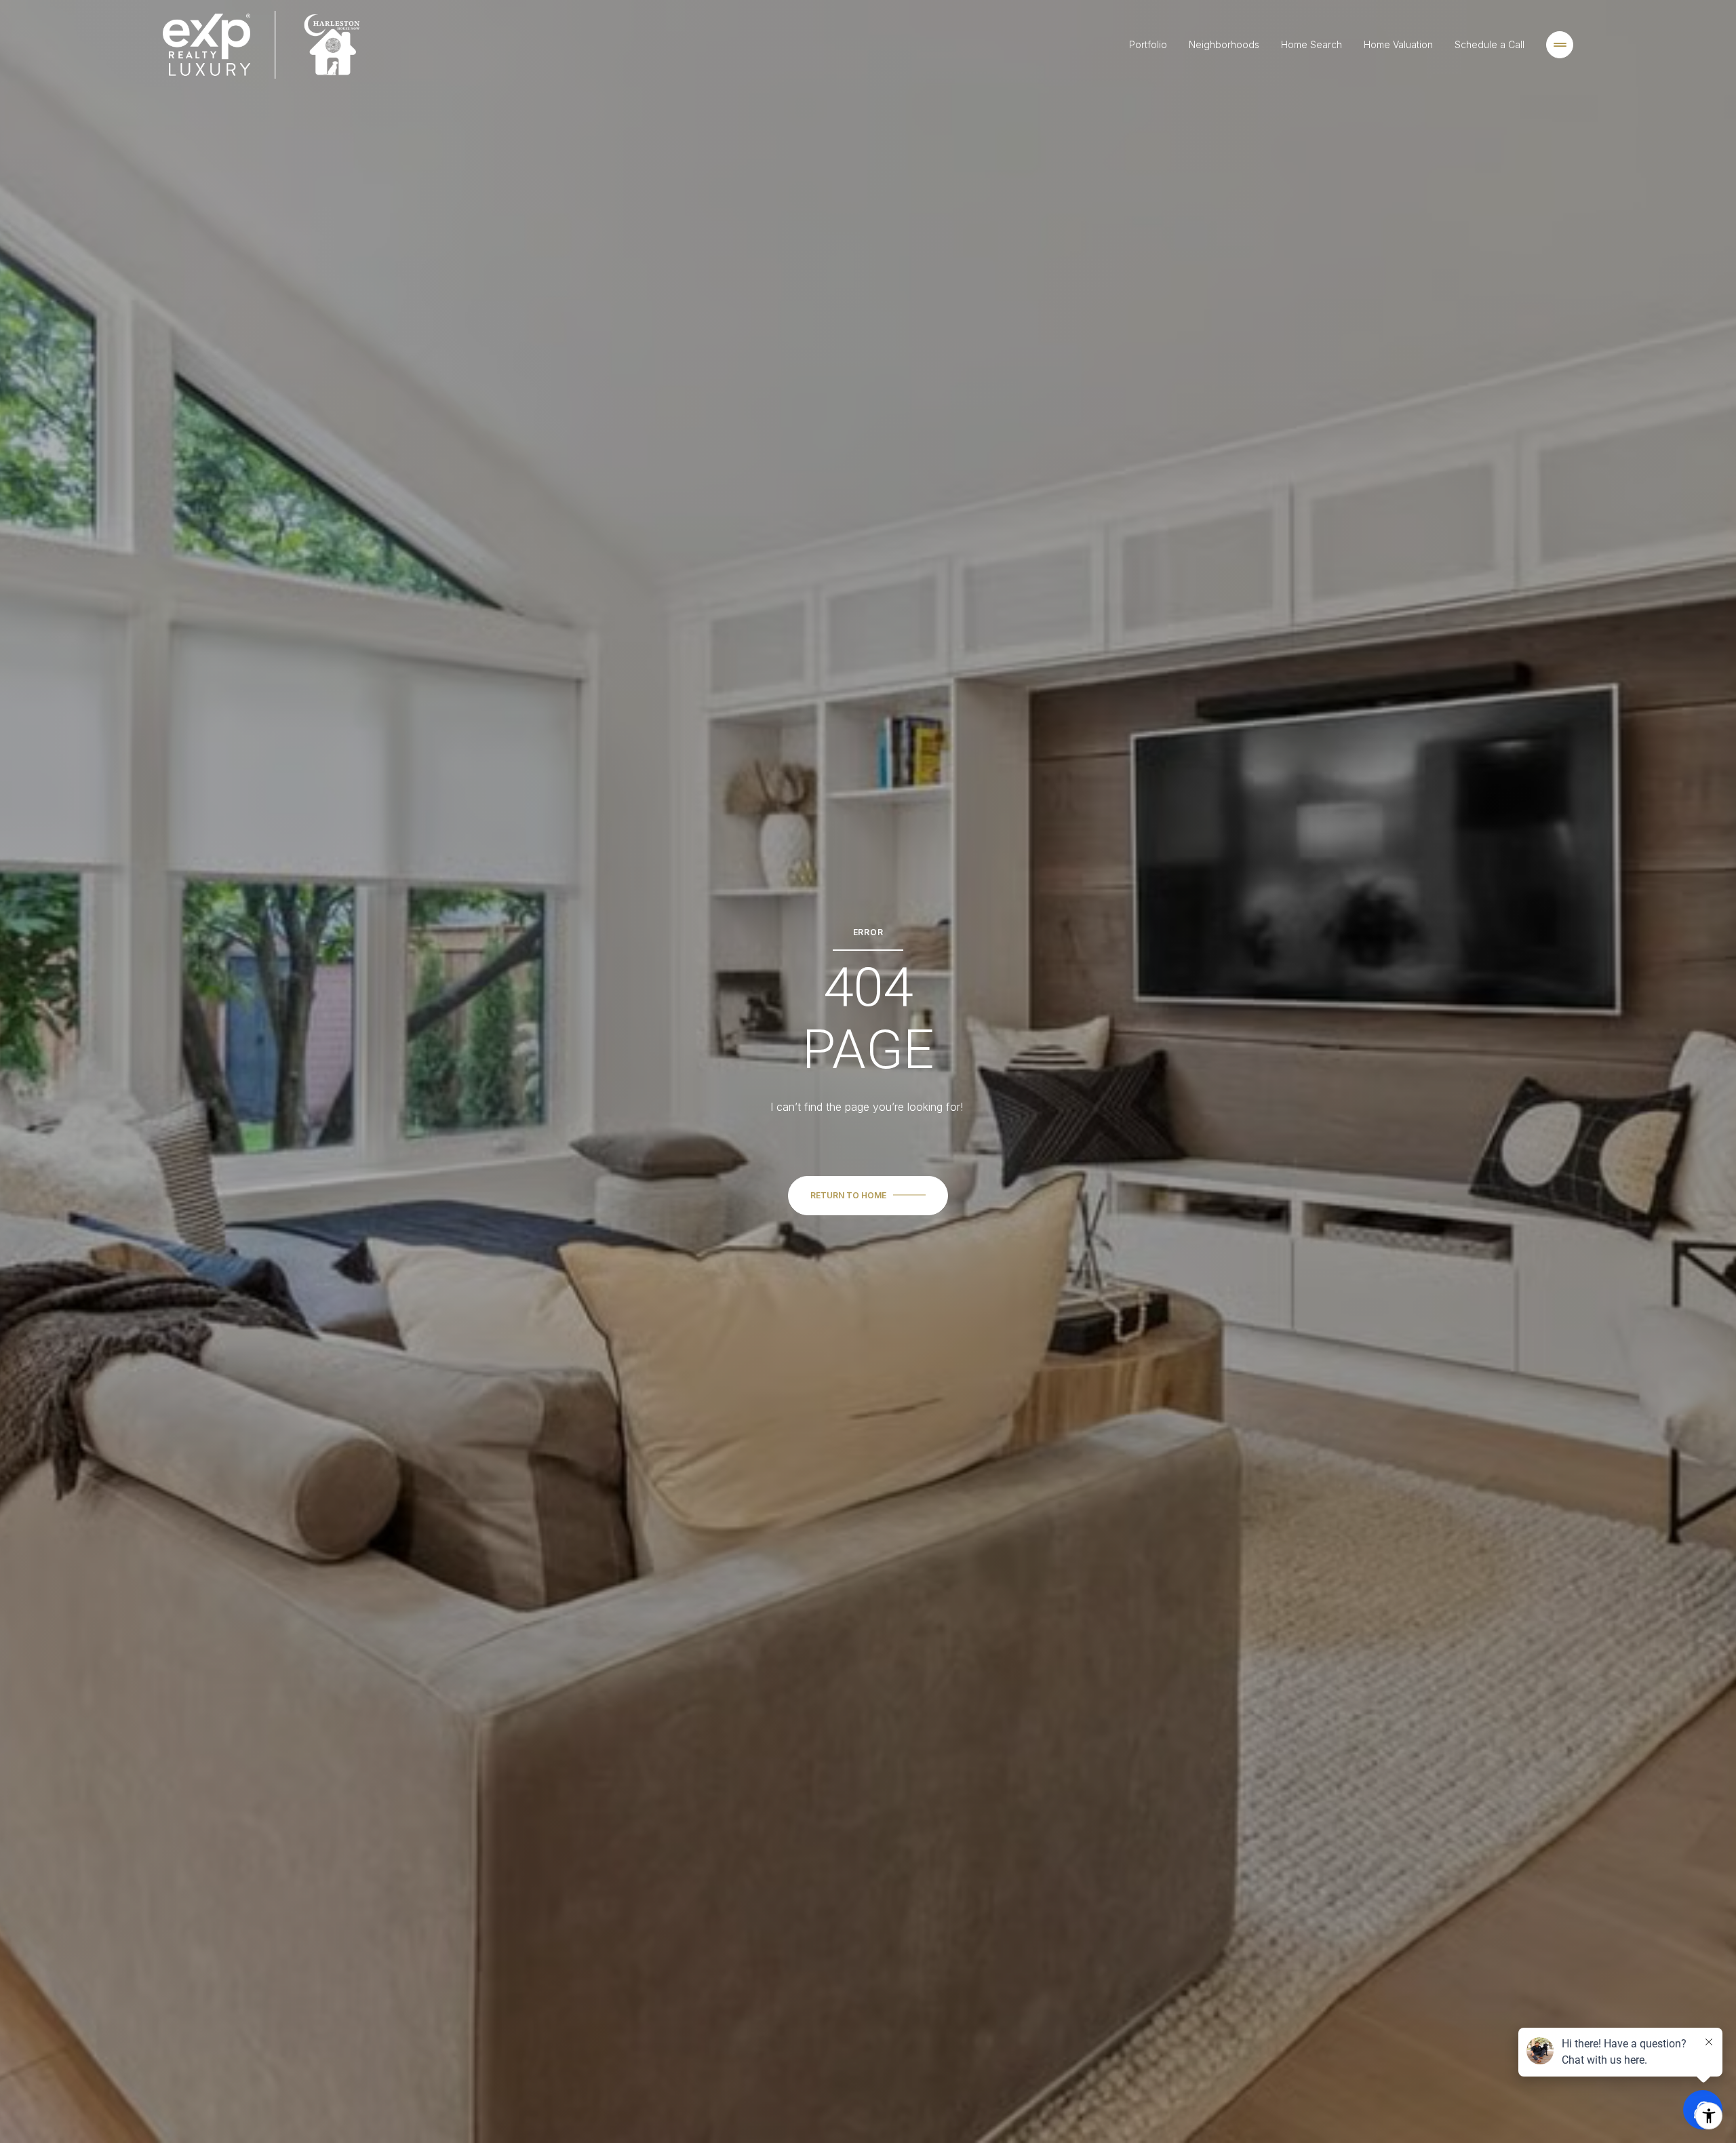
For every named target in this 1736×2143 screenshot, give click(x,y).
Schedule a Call (1490, 44)
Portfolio (1148, 44)
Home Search (1311, 44)
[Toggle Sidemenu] (1560, 45)
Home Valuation (1398, 44)
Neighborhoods (1224, 44)
